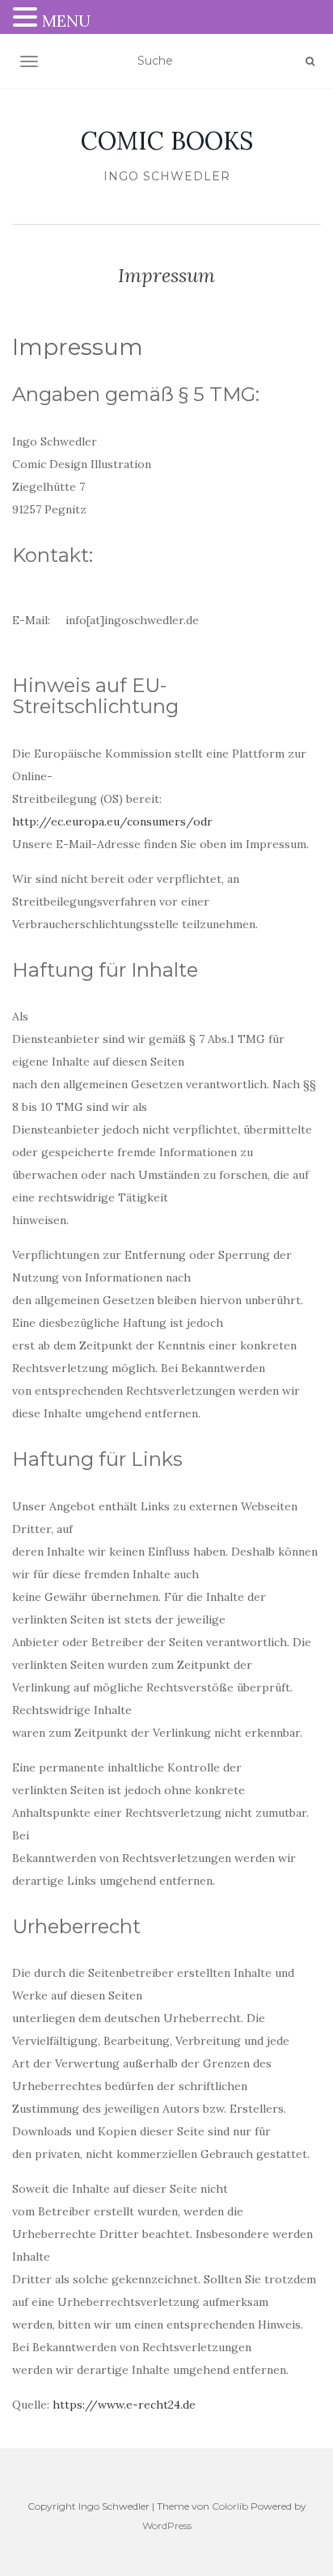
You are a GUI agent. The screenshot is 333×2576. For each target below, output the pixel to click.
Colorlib (230, 2506)
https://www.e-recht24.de (124, 2405)
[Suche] (310, 61)
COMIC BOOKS (167, 141)
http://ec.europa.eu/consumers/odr (112, 821)
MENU (66, 21)
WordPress (167, 2525)
